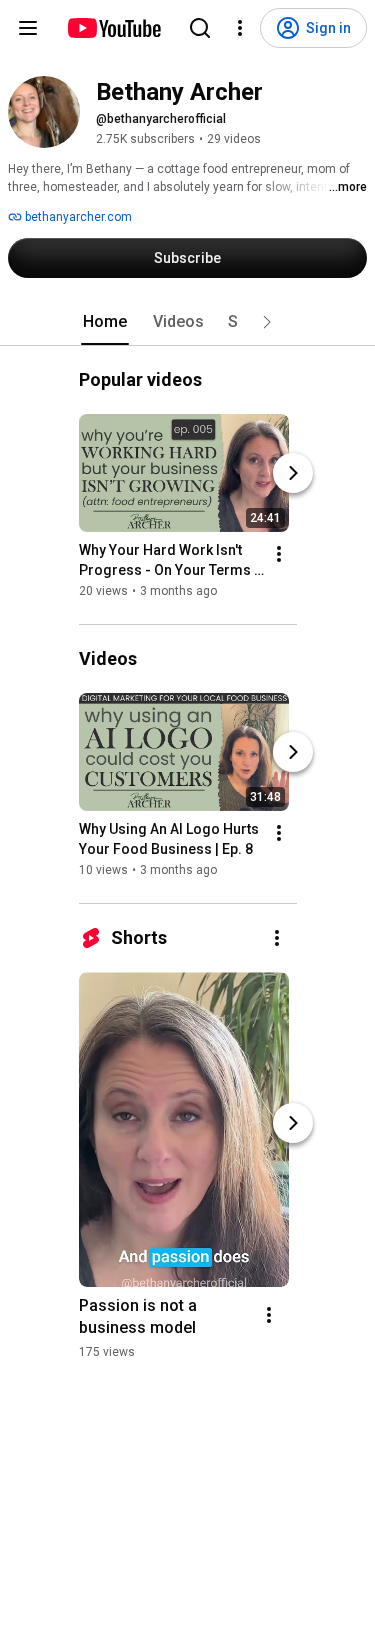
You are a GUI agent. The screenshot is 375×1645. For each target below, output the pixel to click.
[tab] (105, 322)
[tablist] (188, 322)
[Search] (200, 28)
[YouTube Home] (113, 28)
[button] (267, 322)
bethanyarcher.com (77, 217)
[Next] (293, 473)
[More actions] (279, 554)
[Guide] (28, 28)
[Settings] (240, 28)
